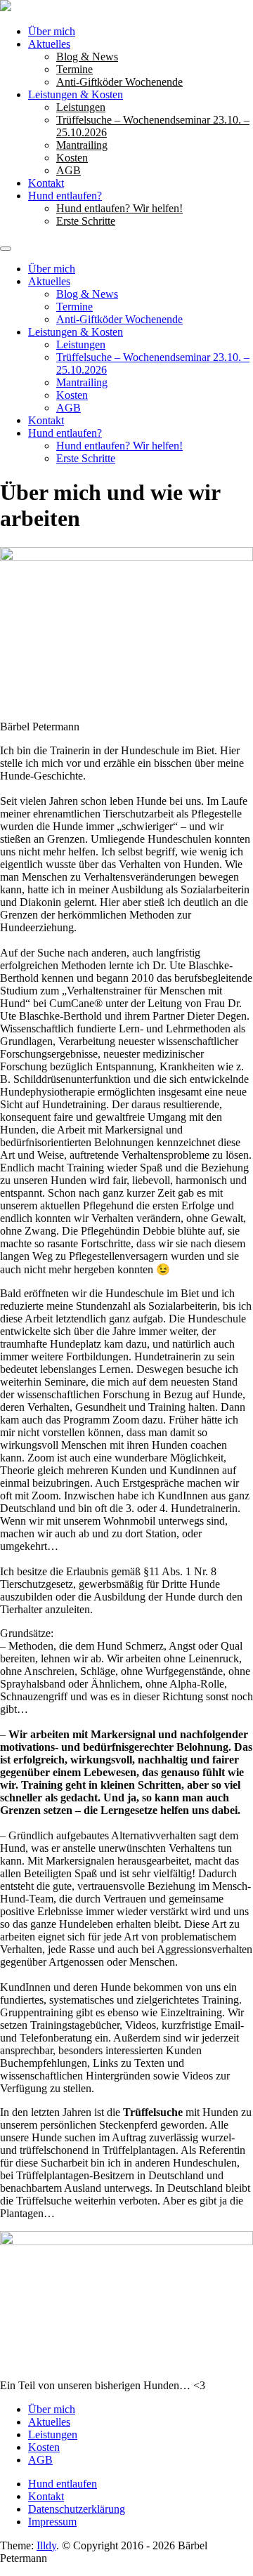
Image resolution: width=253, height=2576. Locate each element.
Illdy (46, 2545)
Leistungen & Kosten (76, 94)
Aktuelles (49, 44)
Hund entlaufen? (65, 196)
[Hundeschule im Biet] (6, 7)
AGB (69, 170)
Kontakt (46, 183)
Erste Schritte (86, 221)
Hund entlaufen (63, 2484)
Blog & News (87, 57)
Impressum (52, 2522)
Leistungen (81, 107)
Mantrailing (82, 145)
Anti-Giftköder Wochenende (119, 82)
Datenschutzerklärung (77, 2509)
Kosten (72, 158)
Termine (74, 69)
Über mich (52, 31)
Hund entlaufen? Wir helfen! (119, 208)
